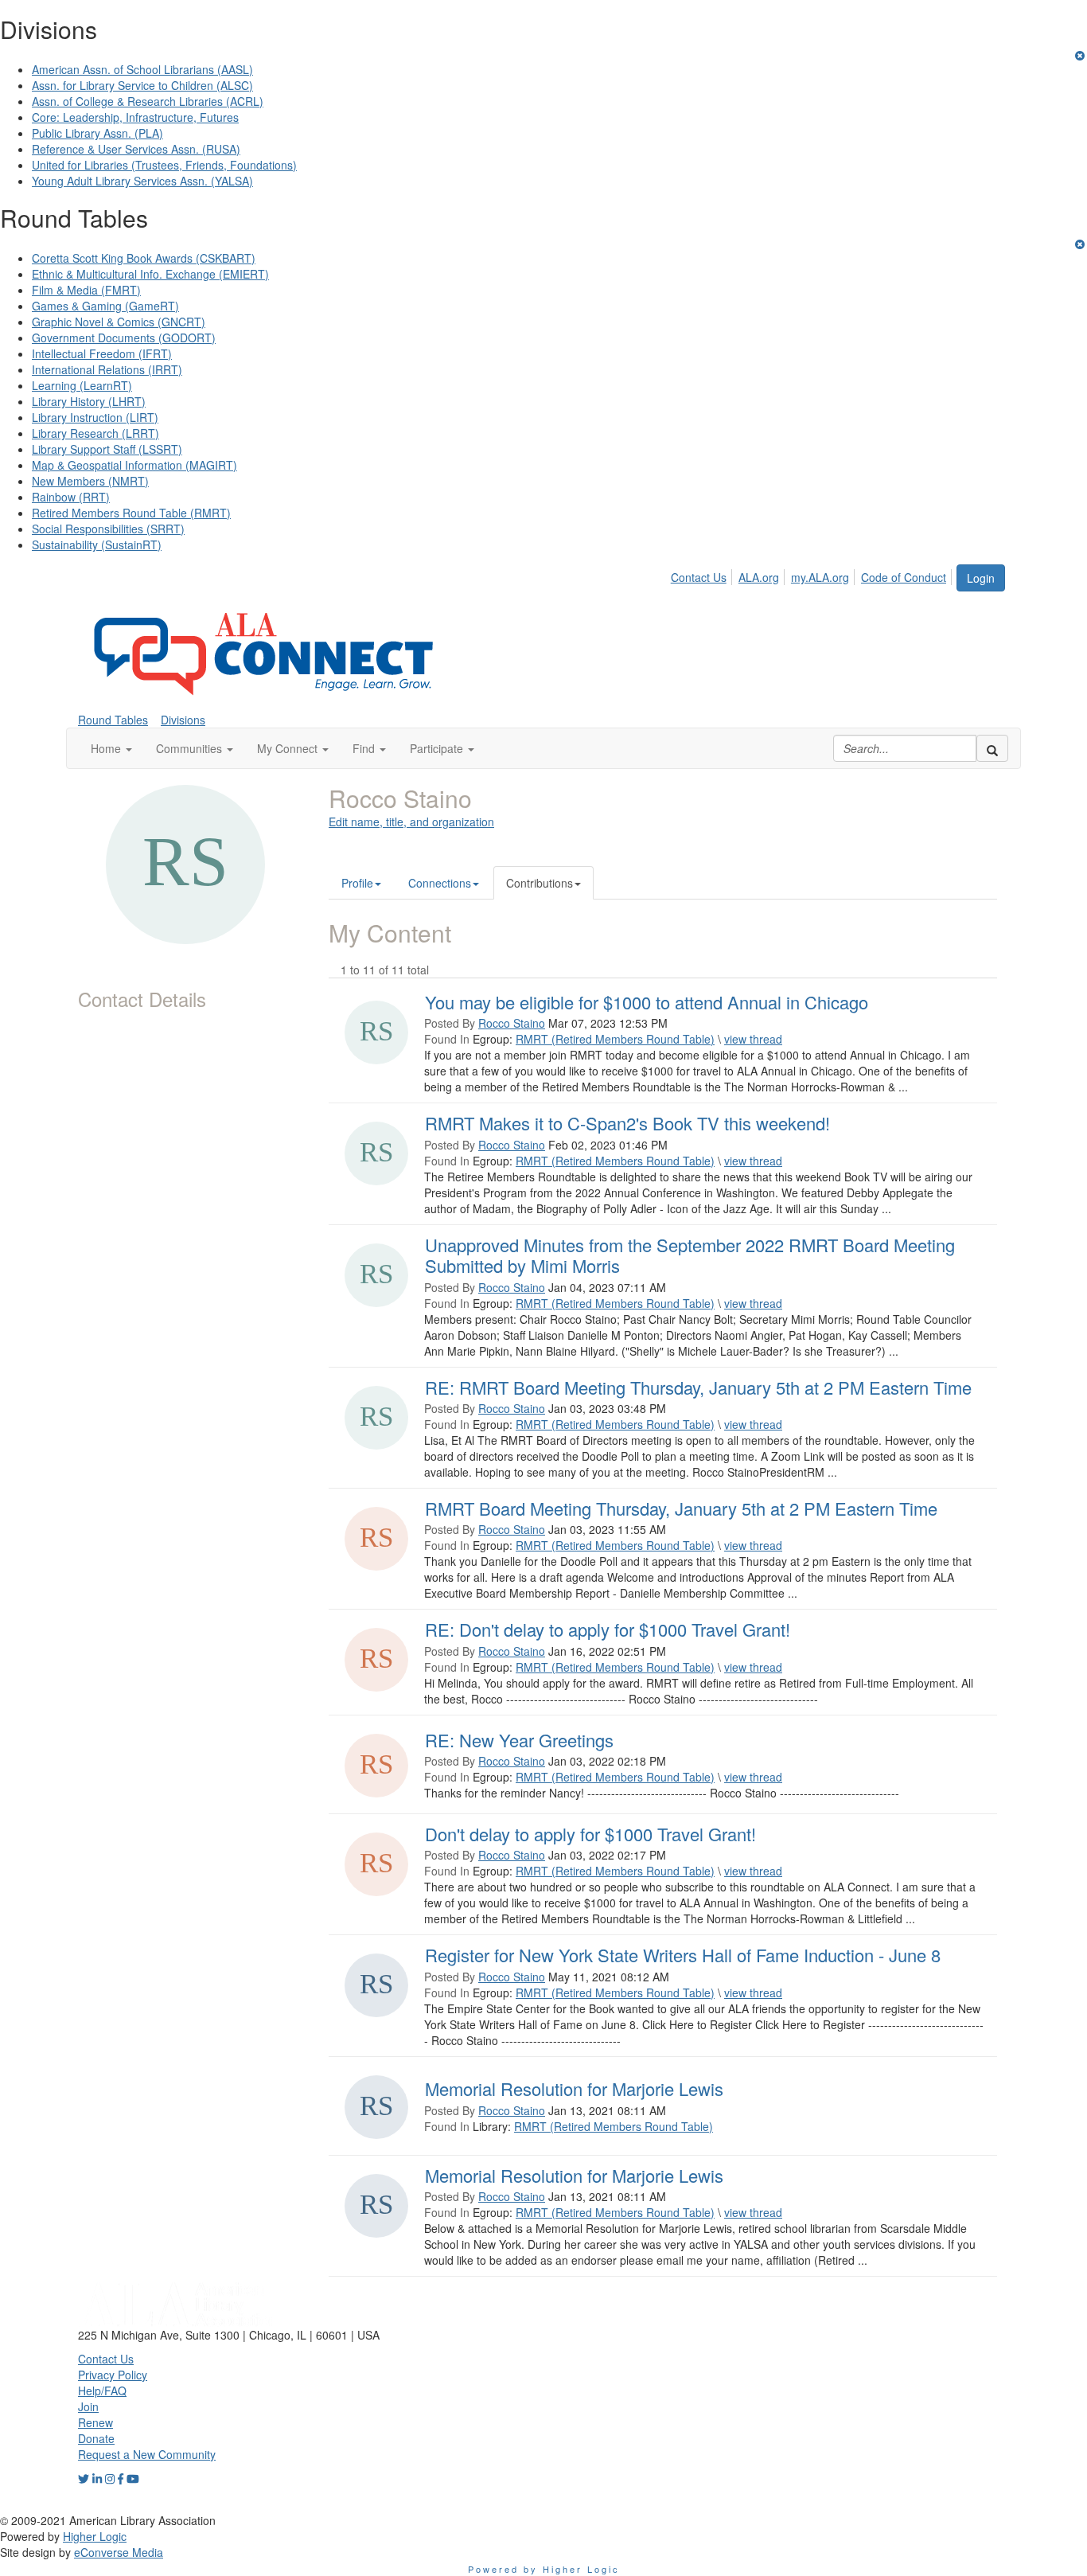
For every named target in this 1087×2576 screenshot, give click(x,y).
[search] (992, 748)
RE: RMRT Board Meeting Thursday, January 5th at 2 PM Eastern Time (698, 1387)
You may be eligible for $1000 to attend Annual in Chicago (647, 1002)
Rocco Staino (512, 1023)
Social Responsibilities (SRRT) (108, 529)
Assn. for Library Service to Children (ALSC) (142, 85)
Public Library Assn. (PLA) (97, 133)
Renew (95, 2422)
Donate (96, 2438)
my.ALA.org (820, 577)
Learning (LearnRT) (82, 385)
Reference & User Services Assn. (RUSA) (136, 149)
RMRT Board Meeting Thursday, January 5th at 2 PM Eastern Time (681, 1508)
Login (981, 578)
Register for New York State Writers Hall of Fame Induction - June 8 (683, 1955)
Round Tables (113, 720)
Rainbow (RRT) (71, 497)
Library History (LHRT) (89, 401)
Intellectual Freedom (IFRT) (102, 353)
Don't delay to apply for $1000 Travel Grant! (590, 1834)
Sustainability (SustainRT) (97, 544)
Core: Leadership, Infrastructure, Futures (135, 117)
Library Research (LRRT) (95, 433)
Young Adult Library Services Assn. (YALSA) (142, 181)
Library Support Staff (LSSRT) (107, 449)
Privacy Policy (113, 2375)
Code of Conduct (904, 577)
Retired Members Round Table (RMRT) (131, 513)
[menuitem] (703, 575)
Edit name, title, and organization (411, 822)
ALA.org (759, 577)
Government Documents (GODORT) (124, 338)
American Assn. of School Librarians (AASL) (142, 69)
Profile (357, 883)
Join (88, 2406)
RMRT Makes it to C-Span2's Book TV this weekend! (627, 1123)
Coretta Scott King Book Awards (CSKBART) (144, 258)
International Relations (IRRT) (107, 369)
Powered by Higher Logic (544, 2569)
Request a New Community (147, 2454)
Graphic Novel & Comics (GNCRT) (119, 322)
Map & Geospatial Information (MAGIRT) (134, 465)
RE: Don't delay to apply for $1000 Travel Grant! (608, 1629)
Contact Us (699, 577)
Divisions (183, 720)
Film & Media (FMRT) (86, 290)
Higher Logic (95, 2536)
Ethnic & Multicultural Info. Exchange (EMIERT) (150, 274)
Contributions (540, 883)
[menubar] (813, 575)
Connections (440, 883)
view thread (753, 1039)
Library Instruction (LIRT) (95, 417)
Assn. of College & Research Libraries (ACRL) (148, 101)
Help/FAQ (102, 2391)
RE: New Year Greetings (519, 1740)
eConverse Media (119, 2552)
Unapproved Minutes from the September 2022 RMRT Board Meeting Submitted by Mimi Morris (690, 1255)
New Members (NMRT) (90, 481)
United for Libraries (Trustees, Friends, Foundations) (164, 165)
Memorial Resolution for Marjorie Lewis (574, 2088)
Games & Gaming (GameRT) (105, 306)
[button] (111, 748)
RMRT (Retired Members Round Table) (615, 1039)
